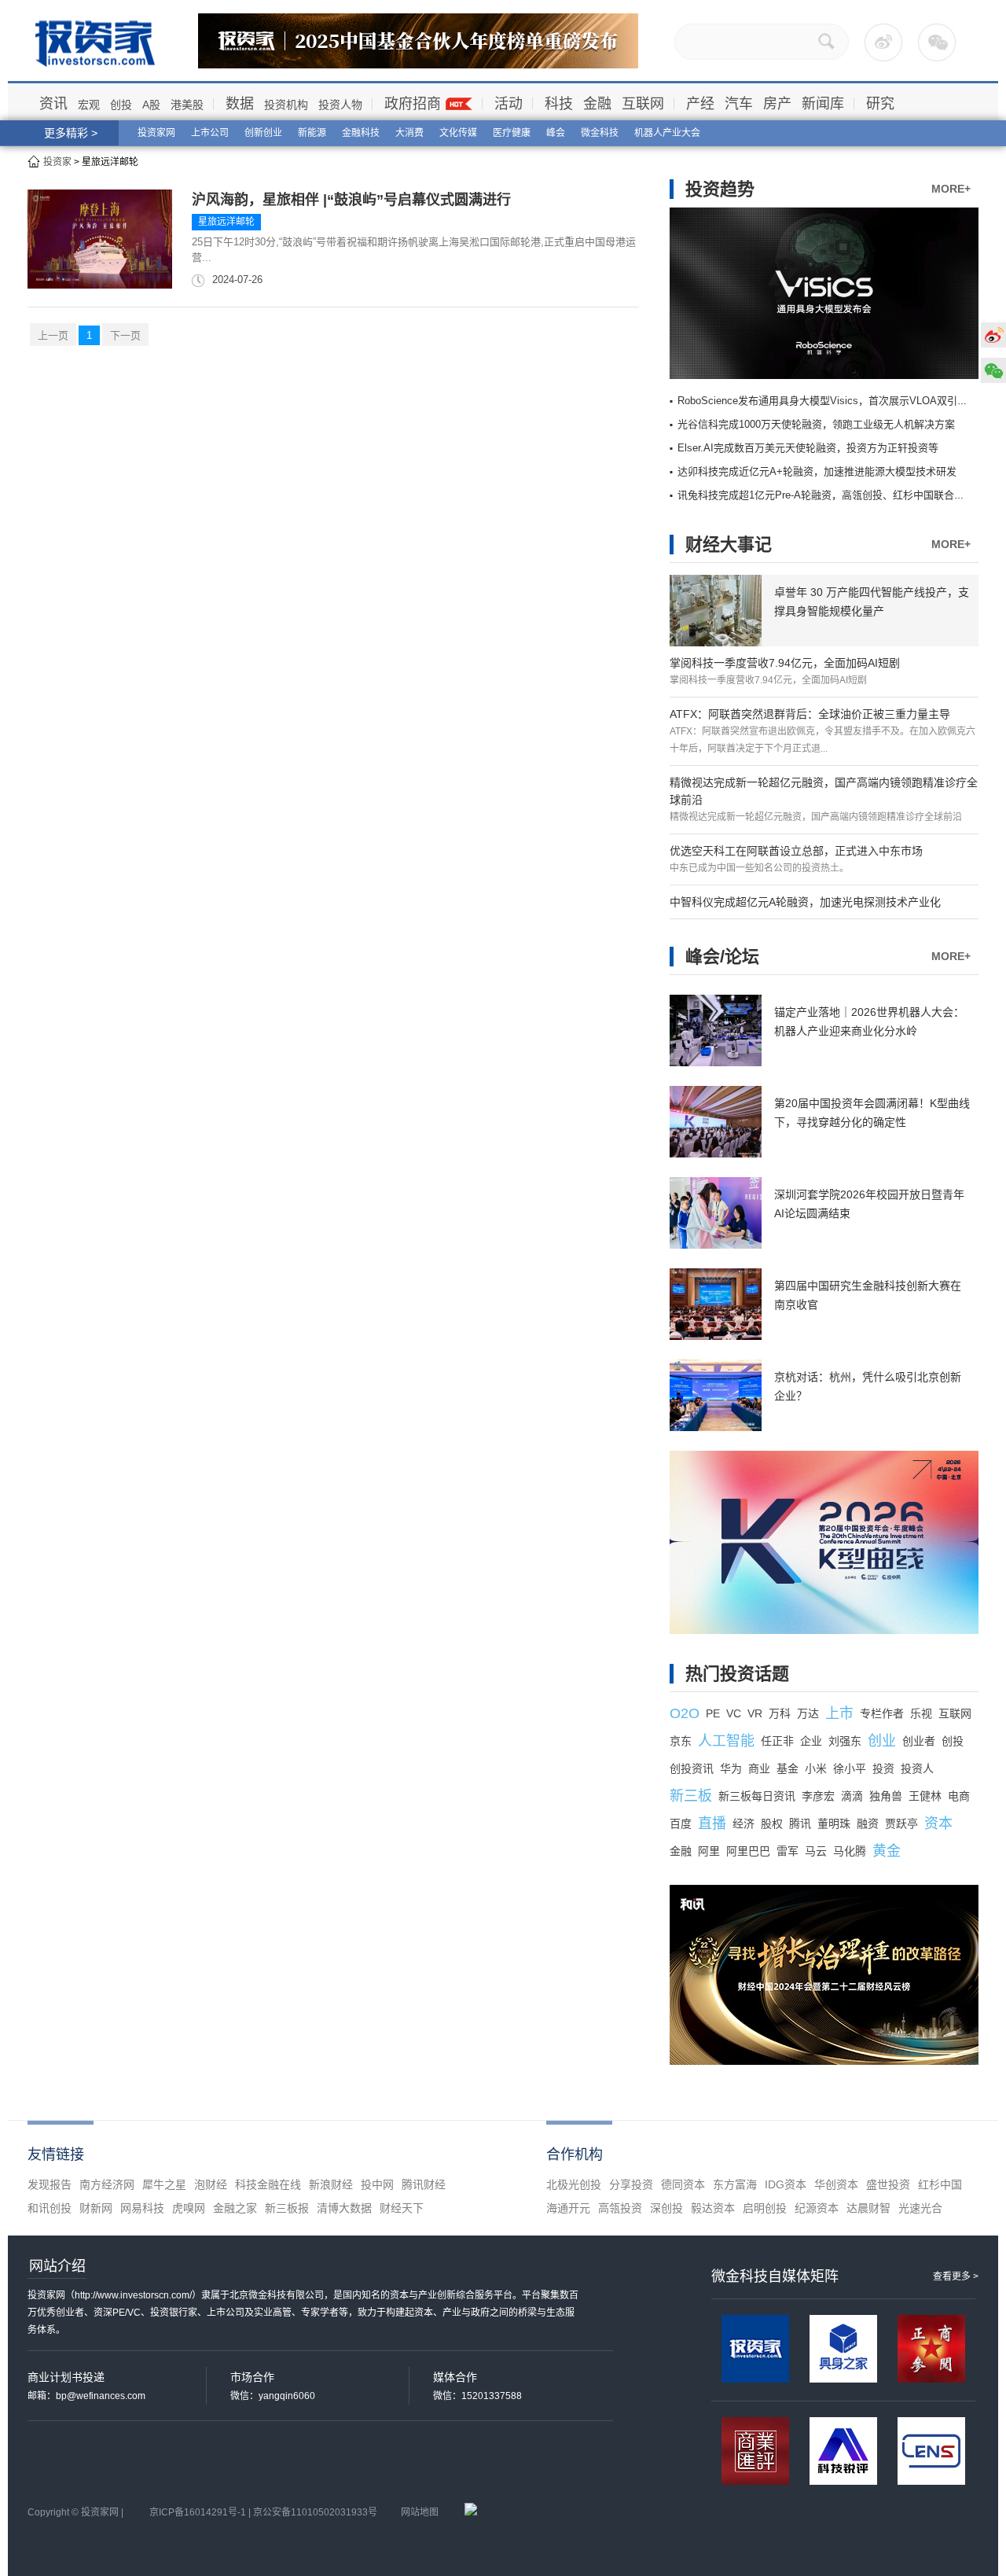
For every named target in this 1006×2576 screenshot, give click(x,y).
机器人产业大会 (667, 133)
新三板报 (287, 2208)
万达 (808, 1713)
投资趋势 (720, 189)
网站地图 (420, 2512)
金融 (597, 104)
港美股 (187, 105)
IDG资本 (786, 2184)
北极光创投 (574, 2184)
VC (734, 1713)
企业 (811, 1741)
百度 (681, 1823)
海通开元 (568, 2208)
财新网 (96, 2208)
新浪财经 (331, 2184)
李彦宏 (818, 1796)
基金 (788, 1768)
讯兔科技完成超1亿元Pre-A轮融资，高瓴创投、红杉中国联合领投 (826, 495)
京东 (681, 1741)
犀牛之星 (164, 2184)
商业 (759, 1768)
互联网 (643, 104)
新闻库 (823, 104)
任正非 (777, 1741)
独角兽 (886, 1796)
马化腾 (850, 1851)
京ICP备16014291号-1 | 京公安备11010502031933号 (263, 2512)
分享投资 (631, 2184)
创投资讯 (692, 1768)
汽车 (739, 104)
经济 (743, 1823)
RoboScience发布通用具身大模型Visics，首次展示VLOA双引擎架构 (833, 401)
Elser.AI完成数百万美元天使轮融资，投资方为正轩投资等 (808, 448)
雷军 (788, 1851)
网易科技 (142, 2208)
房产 (777, 104)
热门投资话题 (737, 1674)
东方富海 (735, 2184)
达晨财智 (868, 2208)
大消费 (409, 133)
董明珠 (834, 1823)
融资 (868, 1823)
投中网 (377, 2184)
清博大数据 (344, 2208)
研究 (880, 104)
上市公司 (210, 133)
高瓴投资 (620, 2208)
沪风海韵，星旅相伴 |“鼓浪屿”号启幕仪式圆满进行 (351, 200)
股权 (772, 1823)
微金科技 (600, 133)
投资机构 (286, 105)
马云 (816, 1851)
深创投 (666, 2208)
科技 (559, 104)
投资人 (917, 1768)
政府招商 (413, 104)
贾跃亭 (901, 1823)
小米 (816, 1768)
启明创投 (765, 2208)
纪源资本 (817, 2208)
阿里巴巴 (748, 1851)
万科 (780, 1713)
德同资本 (683, 2184)
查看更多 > (956, 2276)
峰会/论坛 (722, 957)
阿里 (709, 1851)
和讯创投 (50, 2208)
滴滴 (852, 1796)
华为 (731, 1768)
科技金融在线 (268, 2184)
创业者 (919, 1741)
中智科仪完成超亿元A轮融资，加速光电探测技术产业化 (805, 902)
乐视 (921, 1713)
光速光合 (920, 2208)
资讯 (53, 104)
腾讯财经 (424, 2184)
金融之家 (235, 2208)
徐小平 (850, 1768)
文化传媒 (458, 133)
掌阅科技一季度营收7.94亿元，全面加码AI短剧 (785, 663)
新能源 (312, 133)
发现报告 (50, 2184)
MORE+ (951, 189)
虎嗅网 (189, 2208)
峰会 (556, 133)
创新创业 (263, 133)
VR (755, 1713)
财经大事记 (729, 545)
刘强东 (845, 1741)
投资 (883, 1768)
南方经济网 (107, 2184)
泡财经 (211, 2184)
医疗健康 (512, 133)
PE (713, 1713)
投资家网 (156, 133)
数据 (240, 104)
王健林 (925, 1796)
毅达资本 (713, 2208)
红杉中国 (940, 2184)
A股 (151, 105)
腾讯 (800, 1823)
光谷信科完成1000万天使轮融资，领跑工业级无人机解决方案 (816, 424)
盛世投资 (888, 2184)
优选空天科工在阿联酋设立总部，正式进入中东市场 (796, 851)
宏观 (89, 105)
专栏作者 (882, 1713)
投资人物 (340, 105)
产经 (700, 104)
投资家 (57, 162)
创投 (121, 105)
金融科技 (361, 133)
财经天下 (402, 2208)
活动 (509, 104)
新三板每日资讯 (757, 1796)
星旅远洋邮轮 (226, 222)
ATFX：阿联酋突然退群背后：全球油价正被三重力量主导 (810, 714)
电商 (959, 1796)
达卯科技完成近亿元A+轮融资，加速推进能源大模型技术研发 (817, 471)
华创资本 (836, 2184)
